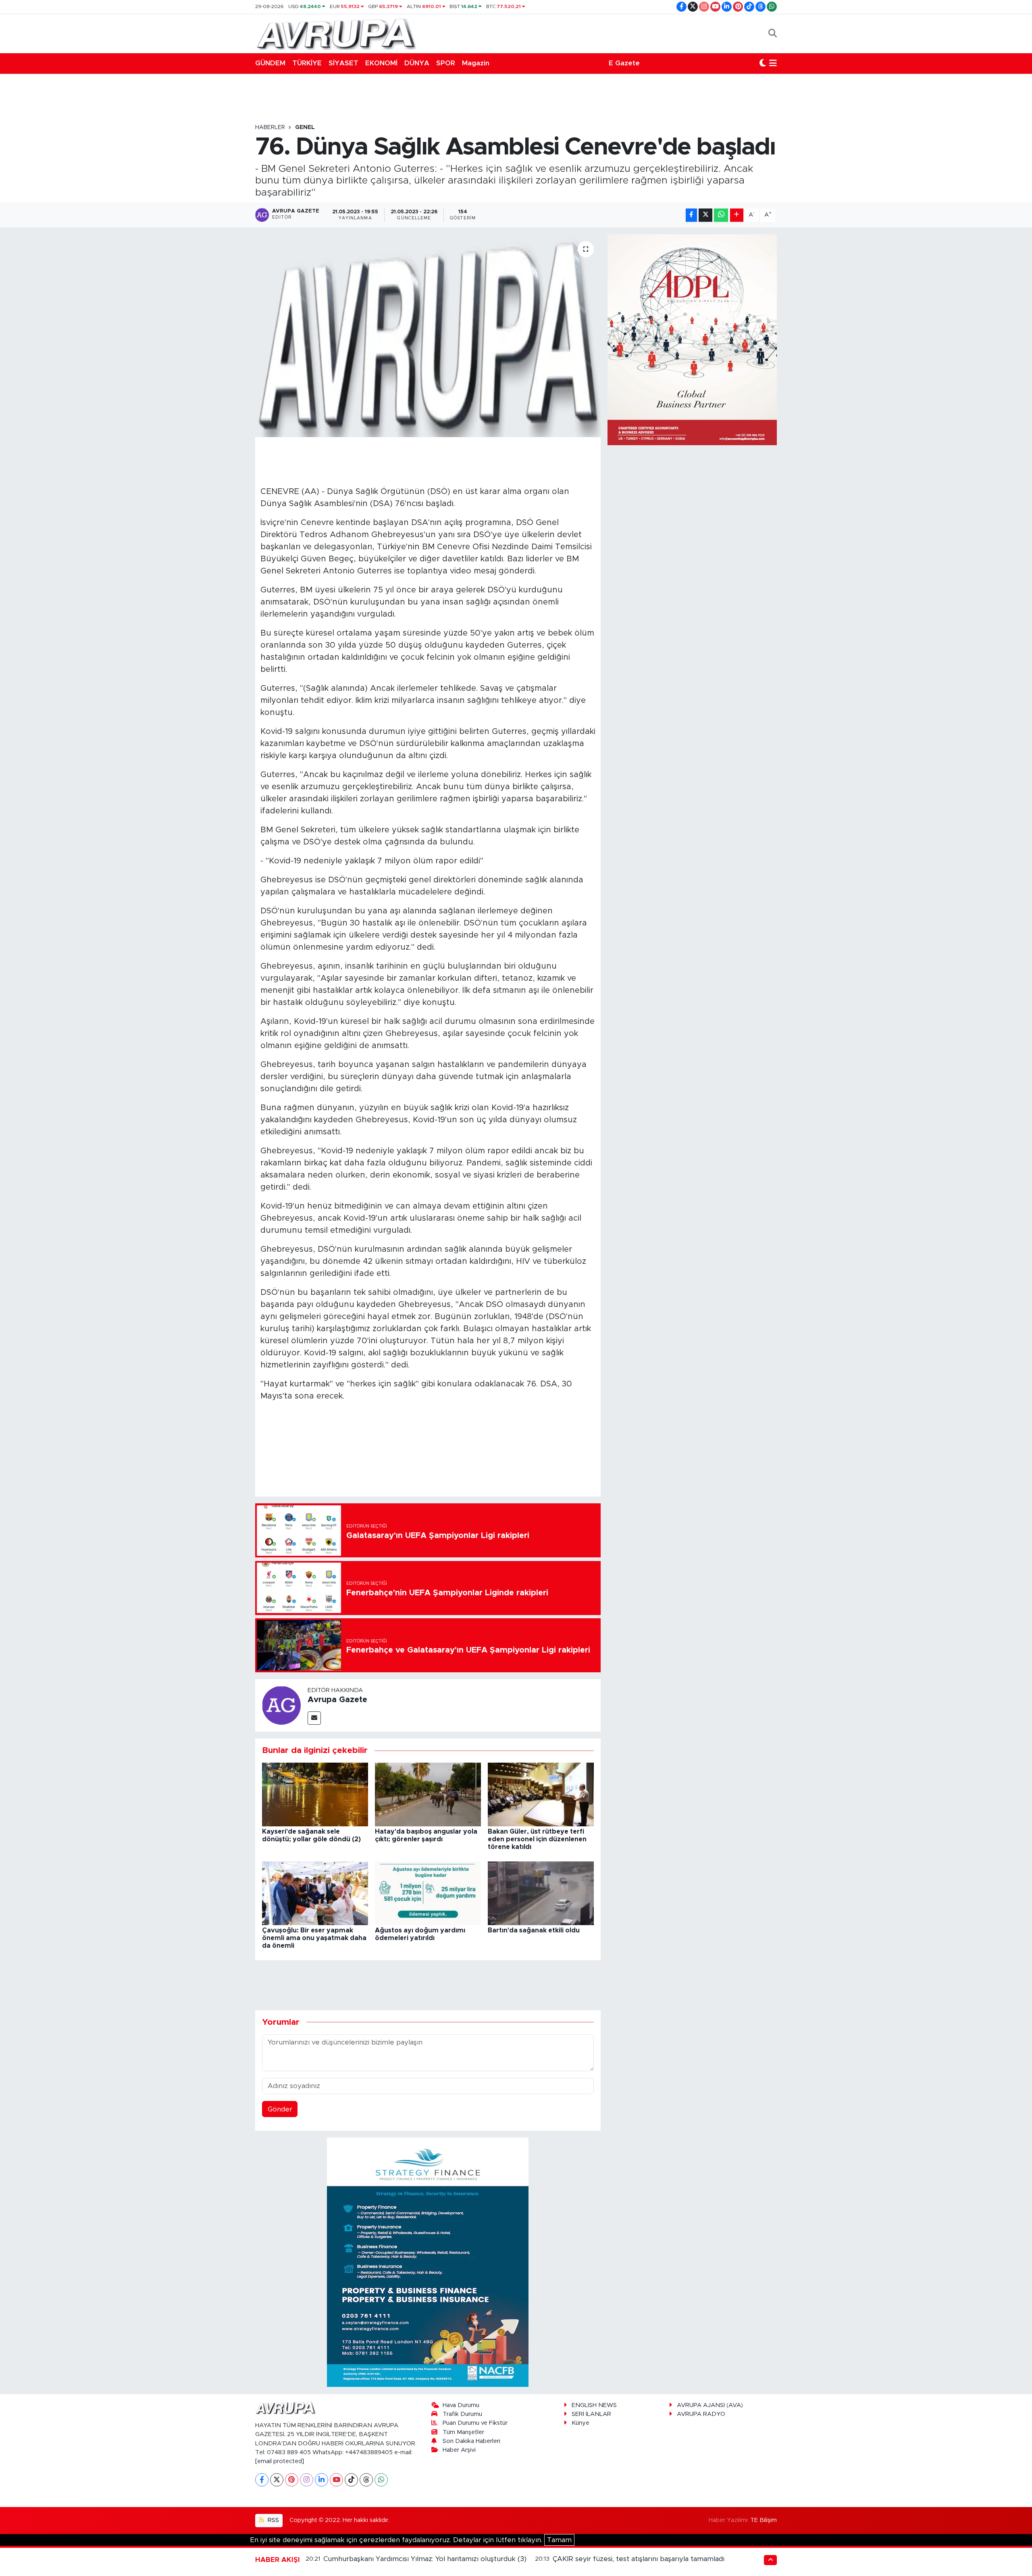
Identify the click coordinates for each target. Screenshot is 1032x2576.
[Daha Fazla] (737, 215)
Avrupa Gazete (337, 1700)
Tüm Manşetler (463, 2432)
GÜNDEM (270, 63)
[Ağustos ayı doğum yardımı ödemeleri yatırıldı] (428, 1893)
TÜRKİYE (307, 63)
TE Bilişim (764, 2520)
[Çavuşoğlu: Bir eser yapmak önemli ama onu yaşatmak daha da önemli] (315, 1893)
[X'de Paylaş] (705, 215)
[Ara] (773, 33)
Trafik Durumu (462, 2414)
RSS (273, 2520)
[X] (277, 2480)
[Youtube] (336, 2480)
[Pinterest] (292, 2480)
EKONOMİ (381, 63)
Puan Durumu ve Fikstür (475, 2423)
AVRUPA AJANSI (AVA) (710, 2405)
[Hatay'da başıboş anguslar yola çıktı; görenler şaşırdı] (428, 1794)
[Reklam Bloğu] (428, 2262)
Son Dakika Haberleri (471, 2441)
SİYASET (343, 63)
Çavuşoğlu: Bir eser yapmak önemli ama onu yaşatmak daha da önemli (314, 1938)
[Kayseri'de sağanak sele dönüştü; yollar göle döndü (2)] (315, 1794)
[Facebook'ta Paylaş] (691, 215)
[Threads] (366, 2480)
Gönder (280, 2109)
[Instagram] (307, 2480)
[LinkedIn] (321, 2480)
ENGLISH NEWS (594, 2405)
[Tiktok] (351, 2480)
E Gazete (624, 63)
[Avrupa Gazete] (336, 33)
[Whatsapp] (381, 2480)
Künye (580, 2423)
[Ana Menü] (773, 63)
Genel (305, 127)
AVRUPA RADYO (701, 2414)
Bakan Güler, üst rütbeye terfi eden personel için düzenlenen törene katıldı (537, 1839)
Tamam (559, 2540)
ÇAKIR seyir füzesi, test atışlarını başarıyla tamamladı (639, 2559)
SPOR (446, 63)
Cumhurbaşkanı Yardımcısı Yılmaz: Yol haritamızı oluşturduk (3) (425, 2559)
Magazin (476, 63)
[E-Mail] (314, 1718)
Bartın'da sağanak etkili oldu (534, 1930)
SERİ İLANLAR (591, 2414)
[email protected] (280, 2461)
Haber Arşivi (459, 2450)
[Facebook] (262, 2480)
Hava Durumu (461, 2405)
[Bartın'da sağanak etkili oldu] (541, 1893)
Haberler (270, 127)
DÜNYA (417, 63)
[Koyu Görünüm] (763, 63)
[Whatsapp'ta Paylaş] (721, 215)
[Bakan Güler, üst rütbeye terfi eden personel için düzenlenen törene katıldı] (541, 1794)
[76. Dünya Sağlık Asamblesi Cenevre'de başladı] (428, 336)
